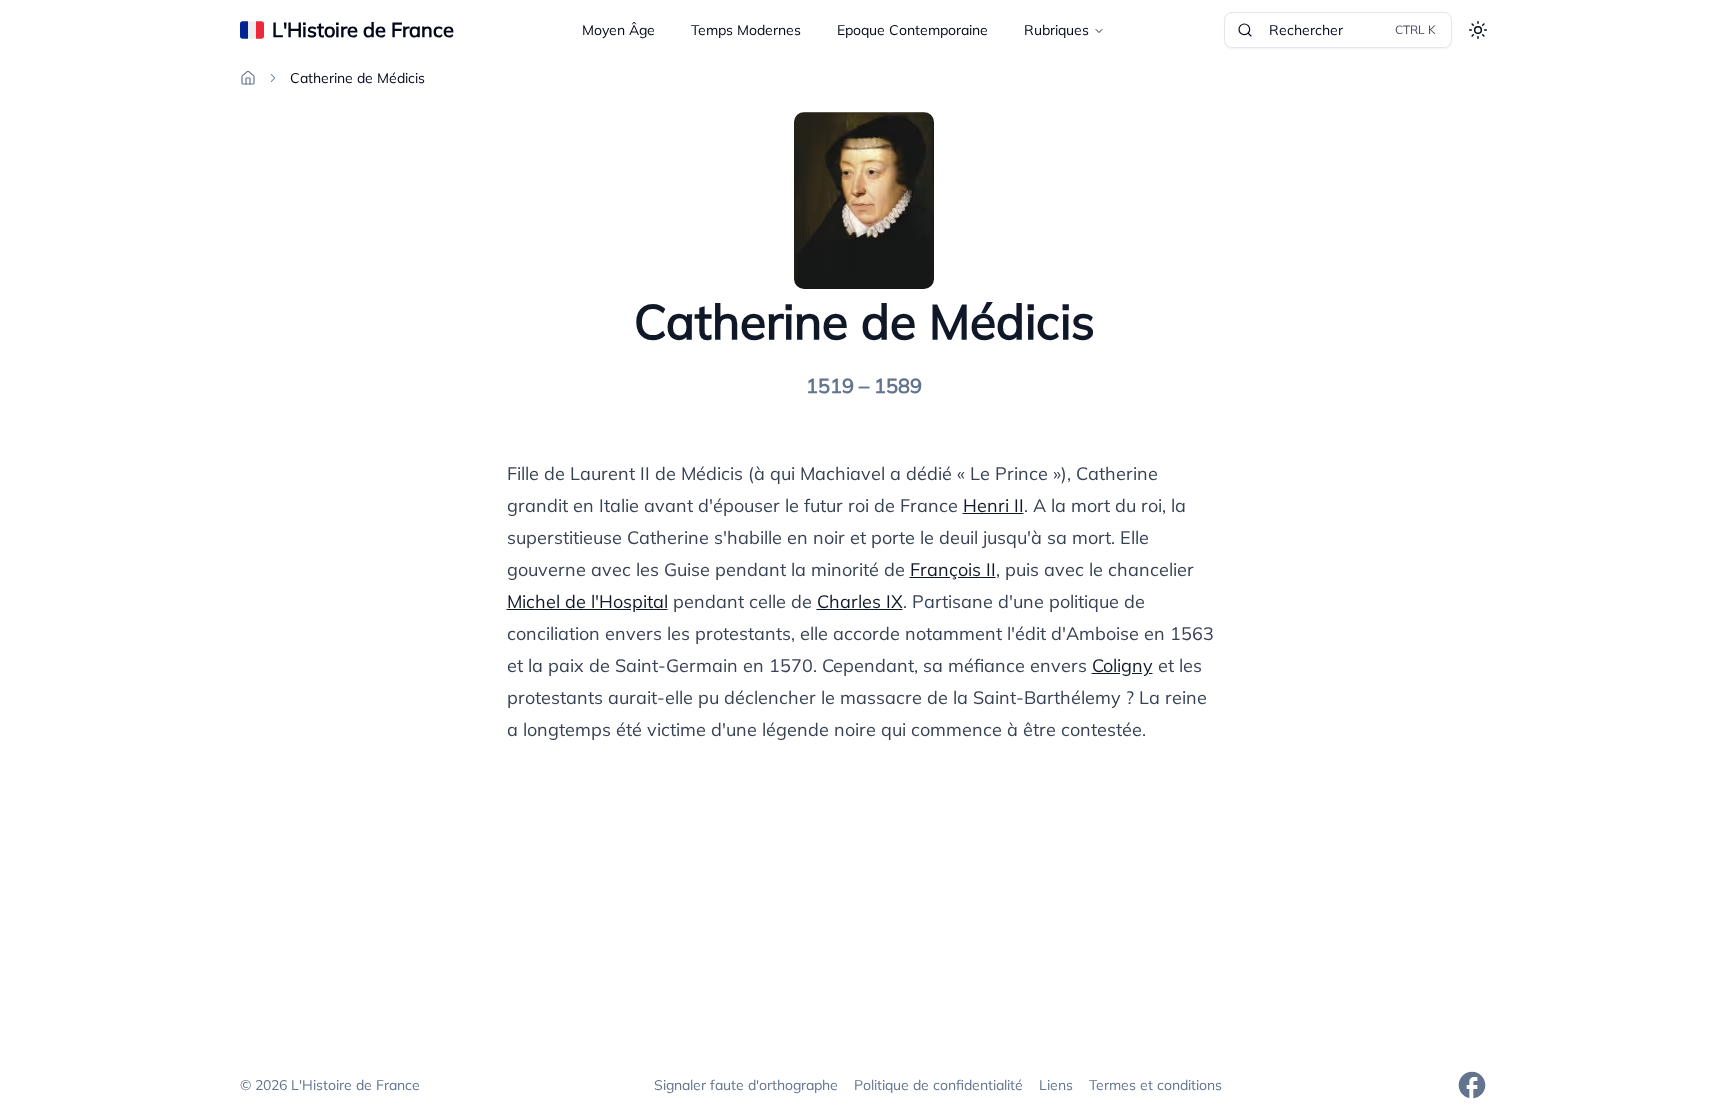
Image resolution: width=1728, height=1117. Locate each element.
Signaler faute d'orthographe (746, 1085)
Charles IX (860, 601)
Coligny (1122, 665)
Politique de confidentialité (938, 1085)
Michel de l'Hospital (587, 601)
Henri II (993, 505)
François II (953, 569)
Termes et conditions (1155, 1085)
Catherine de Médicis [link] (357, 78)
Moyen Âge (618, 30)
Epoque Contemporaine (912, 30)
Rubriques (1056, 30)
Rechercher (1352, 30)
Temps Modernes (746, 30)
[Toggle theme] (1478, 30)
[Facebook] (1472, 1085)
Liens (1056, 1085)
